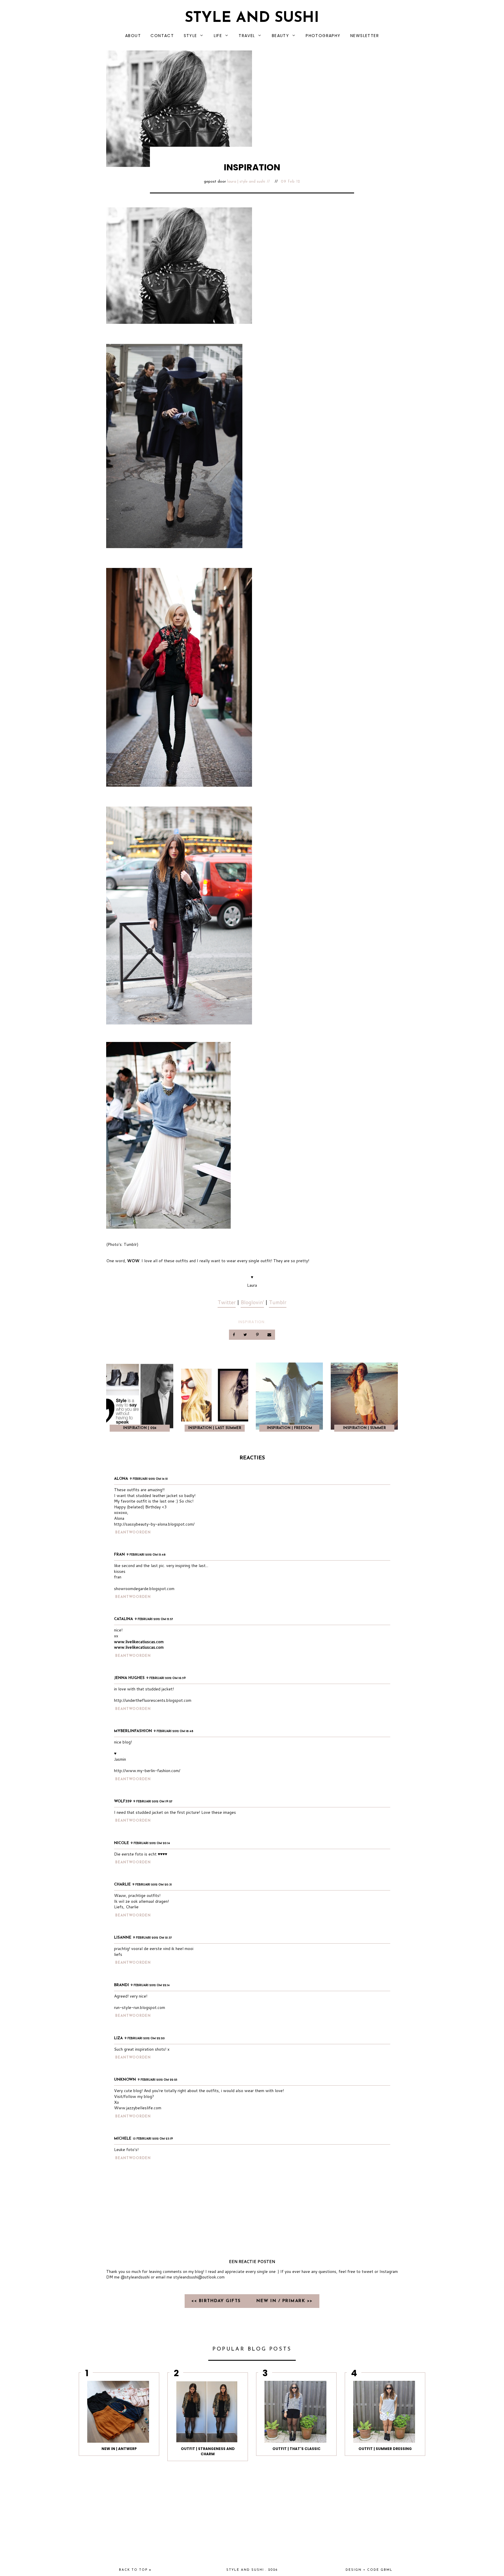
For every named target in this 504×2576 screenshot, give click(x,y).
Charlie (122, 1885)
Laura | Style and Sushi (246, 182)
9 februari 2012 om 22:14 (150, 1985)
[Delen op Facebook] (234, 1335)
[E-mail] (269, 1335)
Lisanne (123, 1938)
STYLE (190, 36)
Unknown (125, 2080)
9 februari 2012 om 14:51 (149, 1479)
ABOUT (133, 36)
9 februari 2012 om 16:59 (166, 1678)
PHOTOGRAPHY (323, 36)
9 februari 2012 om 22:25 (157, 2080)
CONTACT (162, 36)
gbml (387, 2570)
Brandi (121, 1985)
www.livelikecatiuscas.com (139, 1642)
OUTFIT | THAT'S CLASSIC (296, 2449)
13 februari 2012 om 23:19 (153, 2139)
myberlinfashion (133, 1731)
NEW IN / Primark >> (285, 2301)
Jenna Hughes (129, 1678)
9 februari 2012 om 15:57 (154, 1619)
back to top (134, 2570)
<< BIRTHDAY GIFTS (217, 2301)
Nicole (121, 1843)
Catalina (124, 1619)
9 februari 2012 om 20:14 (150, 1843)
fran (119, 1555)
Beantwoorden (133, 1533)
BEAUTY (280, 36)
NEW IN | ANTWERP (119, 2449)
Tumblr (278, 1302)
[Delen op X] (246, 1335)
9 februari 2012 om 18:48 (174, 1731)
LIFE (218, 36)
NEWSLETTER (365, 36)
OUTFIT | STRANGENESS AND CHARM (208, 2451)
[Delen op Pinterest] (258, 1335)
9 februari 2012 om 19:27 (153, 1802)
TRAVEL (247, 36)
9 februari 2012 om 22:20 (145, 2039)
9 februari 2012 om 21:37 (152, 1938)
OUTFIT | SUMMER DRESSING (385, 2449)
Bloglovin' (252, 1302)
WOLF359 (123, 1801)
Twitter (227, 1302)
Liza (118, 2038)
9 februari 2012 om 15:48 (146, 1555)
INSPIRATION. (252, 1322)
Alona (121, 1479)
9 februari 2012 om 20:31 (152, 1885)
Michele (123, 2139)
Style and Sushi (252, 18)
